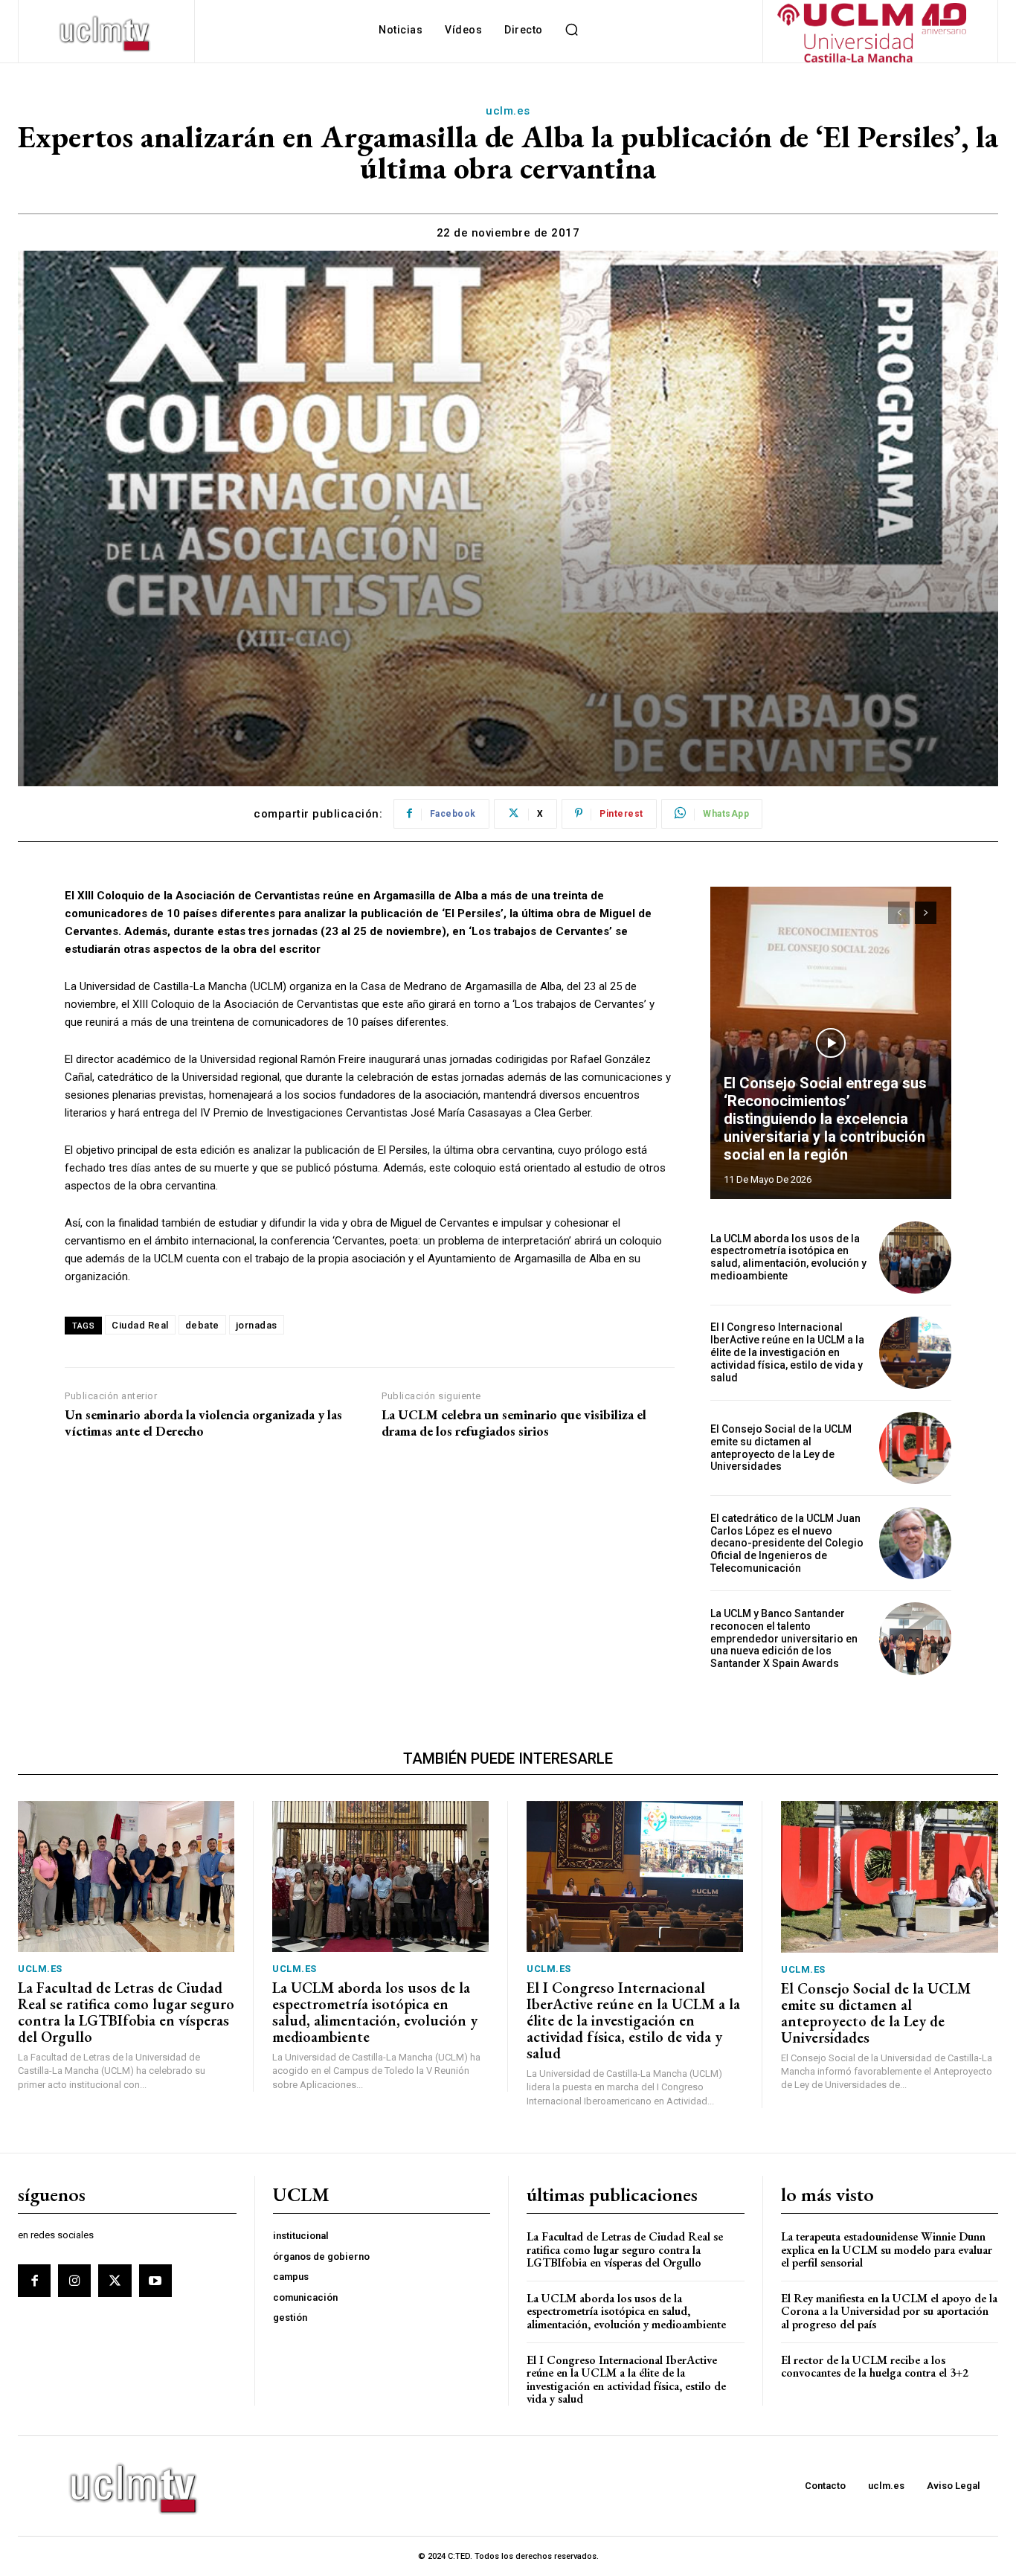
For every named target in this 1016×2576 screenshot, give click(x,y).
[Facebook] (34, 2281)
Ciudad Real (140, 1325)
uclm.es (508, 111)
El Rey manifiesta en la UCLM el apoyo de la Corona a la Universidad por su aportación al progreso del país (889, 2311)
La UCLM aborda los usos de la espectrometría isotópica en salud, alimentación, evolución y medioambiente (788, 1257)
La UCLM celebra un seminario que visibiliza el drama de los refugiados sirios (514, 1423)
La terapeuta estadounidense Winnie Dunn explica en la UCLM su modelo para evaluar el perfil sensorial (887, 2249)
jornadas (257, 1325)
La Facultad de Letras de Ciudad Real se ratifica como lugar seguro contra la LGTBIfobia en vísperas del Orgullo (126, 2012)
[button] (572, 30)
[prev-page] (899, 913)
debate (202, 1325)
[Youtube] (155, 2281)
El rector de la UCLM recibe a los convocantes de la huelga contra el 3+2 (875, 2367)
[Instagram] (74, 2281)
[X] (115, 2281)
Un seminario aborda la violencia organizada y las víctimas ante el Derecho (203, 1423)
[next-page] (926, 913)
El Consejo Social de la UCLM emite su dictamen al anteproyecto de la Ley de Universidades (781, 1448)
